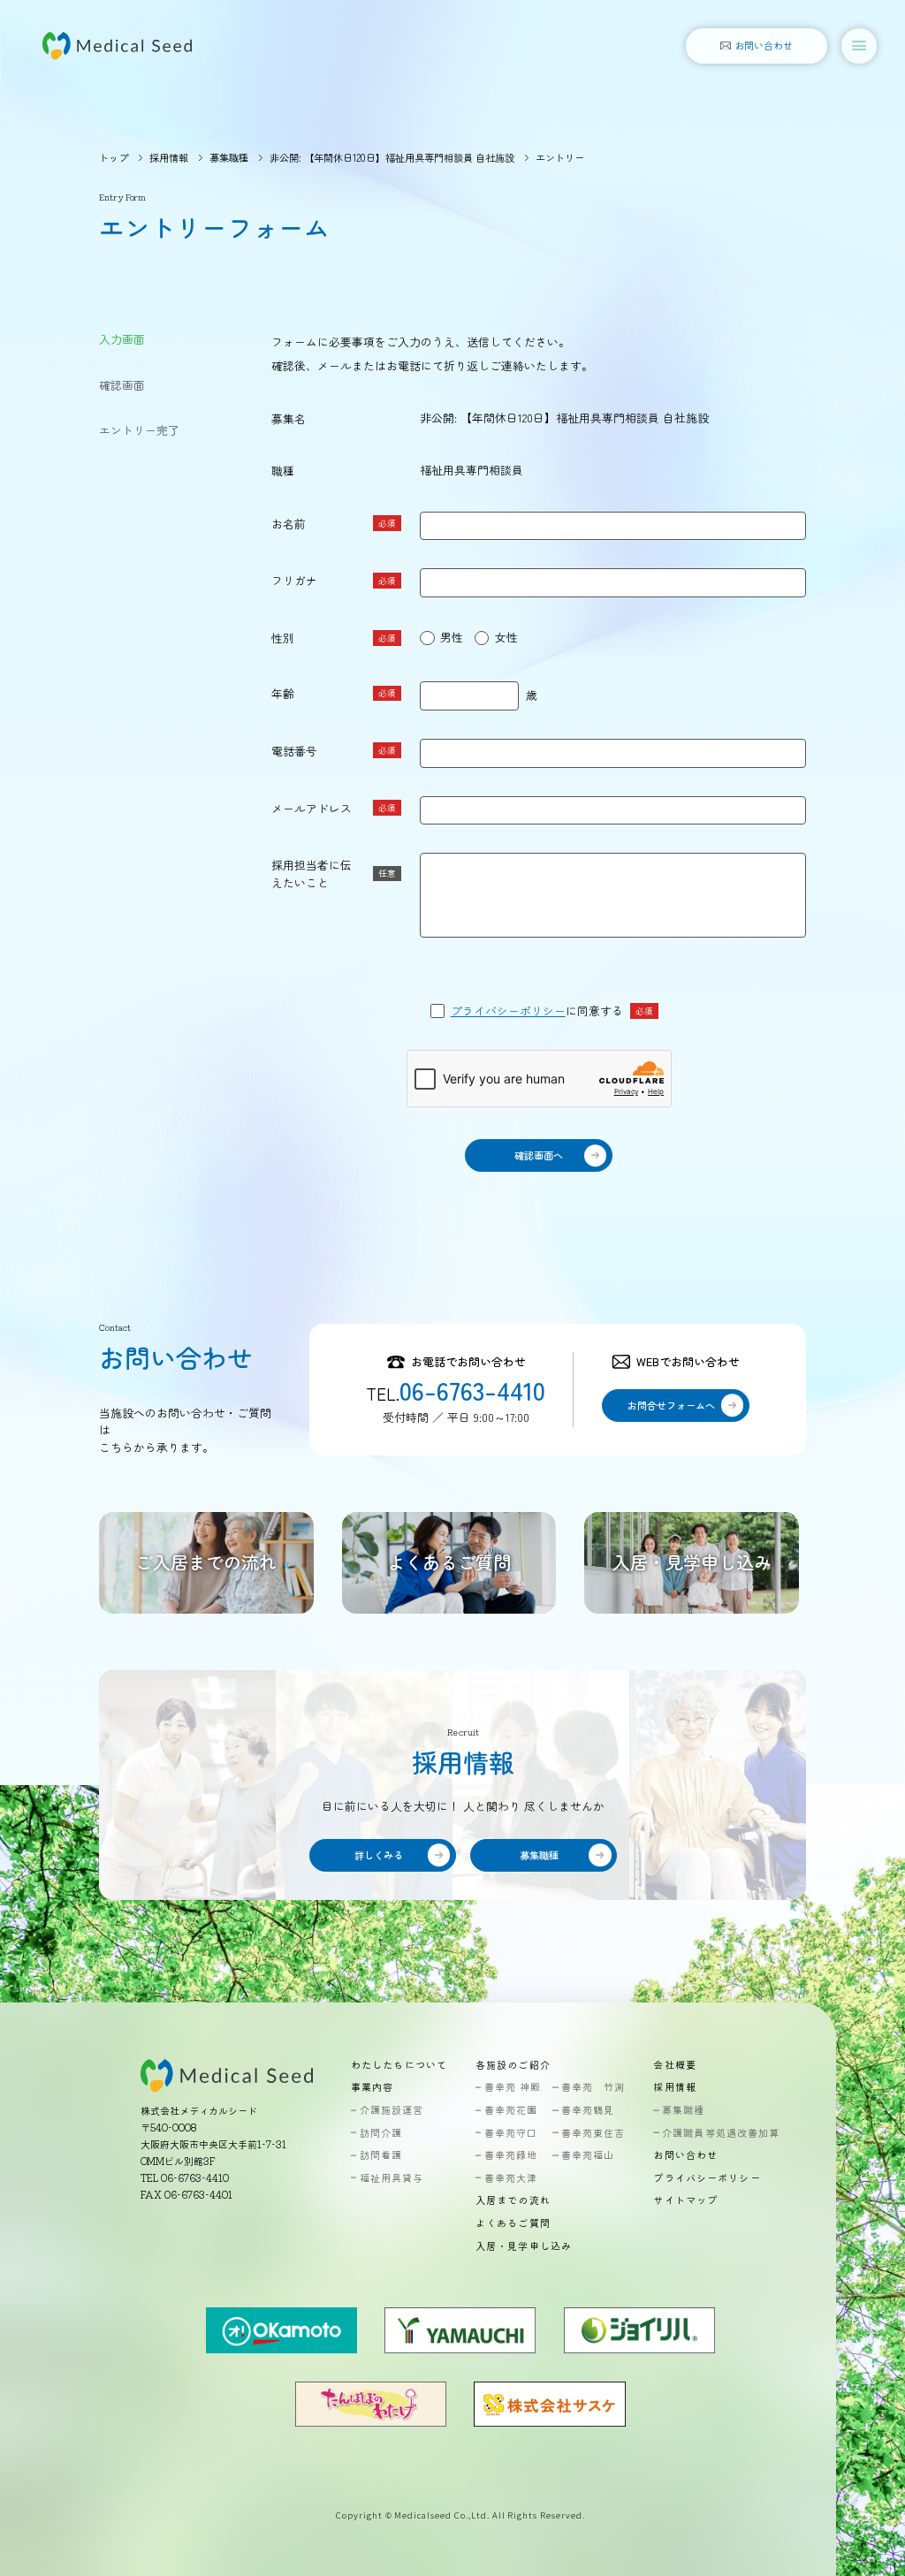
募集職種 (229, 157)
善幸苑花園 (511, 2110)
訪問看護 (381, 2155)
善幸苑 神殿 (513, 2087)
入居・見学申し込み (524, 2246)
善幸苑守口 (511, 2133)
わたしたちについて (399, 2065)
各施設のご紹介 (513, 2065)
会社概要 (674, 2065)
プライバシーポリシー (508, 1011)
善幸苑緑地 (511, 2155)
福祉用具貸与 (392, 2178)
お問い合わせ (685, 2155)
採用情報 (169, 157)
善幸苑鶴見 (588, 2110)
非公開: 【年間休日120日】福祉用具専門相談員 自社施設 (392, 157)
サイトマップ (685, 2200)
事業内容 (372, 2087)
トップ (114, 157)
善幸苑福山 (588, 2155)
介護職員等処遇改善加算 (721, 2133)
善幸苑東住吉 (593, 2133)
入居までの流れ (513, 2200)
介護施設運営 (392, 2110)
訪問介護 (381, 2133)
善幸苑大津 (511, 2178)
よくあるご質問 (513, 2223)
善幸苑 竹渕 (593, 2087)
